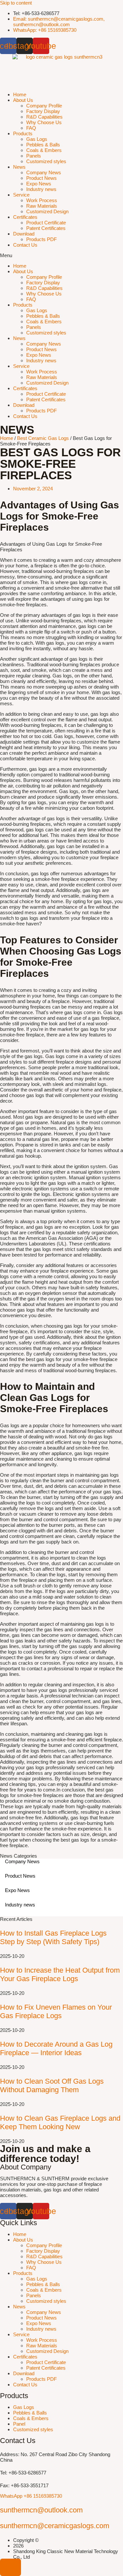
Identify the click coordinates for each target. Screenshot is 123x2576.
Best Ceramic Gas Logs (43, 438)
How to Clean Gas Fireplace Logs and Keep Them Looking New (60, 2122)
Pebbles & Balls (43, 145)
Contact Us (25, 245)
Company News (44, 172)
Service (21, 195)
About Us (23, 100)
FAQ (31, 128)
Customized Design (47, 211)
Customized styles (46, 161)
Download (24, 234)
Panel (19, 2424)
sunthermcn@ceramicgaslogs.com (55, 2526)
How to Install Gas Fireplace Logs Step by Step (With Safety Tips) (53, 1937)
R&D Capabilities (44, 117)
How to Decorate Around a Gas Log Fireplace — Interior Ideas (56, 2048)
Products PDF (41, 239)
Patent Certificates (46, 228)
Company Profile (44, 106)
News (19, 167)
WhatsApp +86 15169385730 (31, 2496)
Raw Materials (42, 206)
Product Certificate (46, 223)
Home (20, 95)
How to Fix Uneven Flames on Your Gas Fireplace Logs (56, 2011)
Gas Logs (37, 139)
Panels (34, 156)
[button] (61, 255)
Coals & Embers (44, 150)
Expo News (39, 184)
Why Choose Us (44, 122)
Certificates (25, 217)
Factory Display (43, 111)
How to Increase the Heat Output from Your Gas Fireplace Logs (60, 1974)
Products (23, 133)
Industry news (41, 189)
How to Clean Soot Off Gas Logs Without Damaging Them (52, 2085)
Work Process (42, 200)
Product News (41, 178)
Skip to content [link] (16, 3)
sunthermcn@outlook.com (41, 2510)
